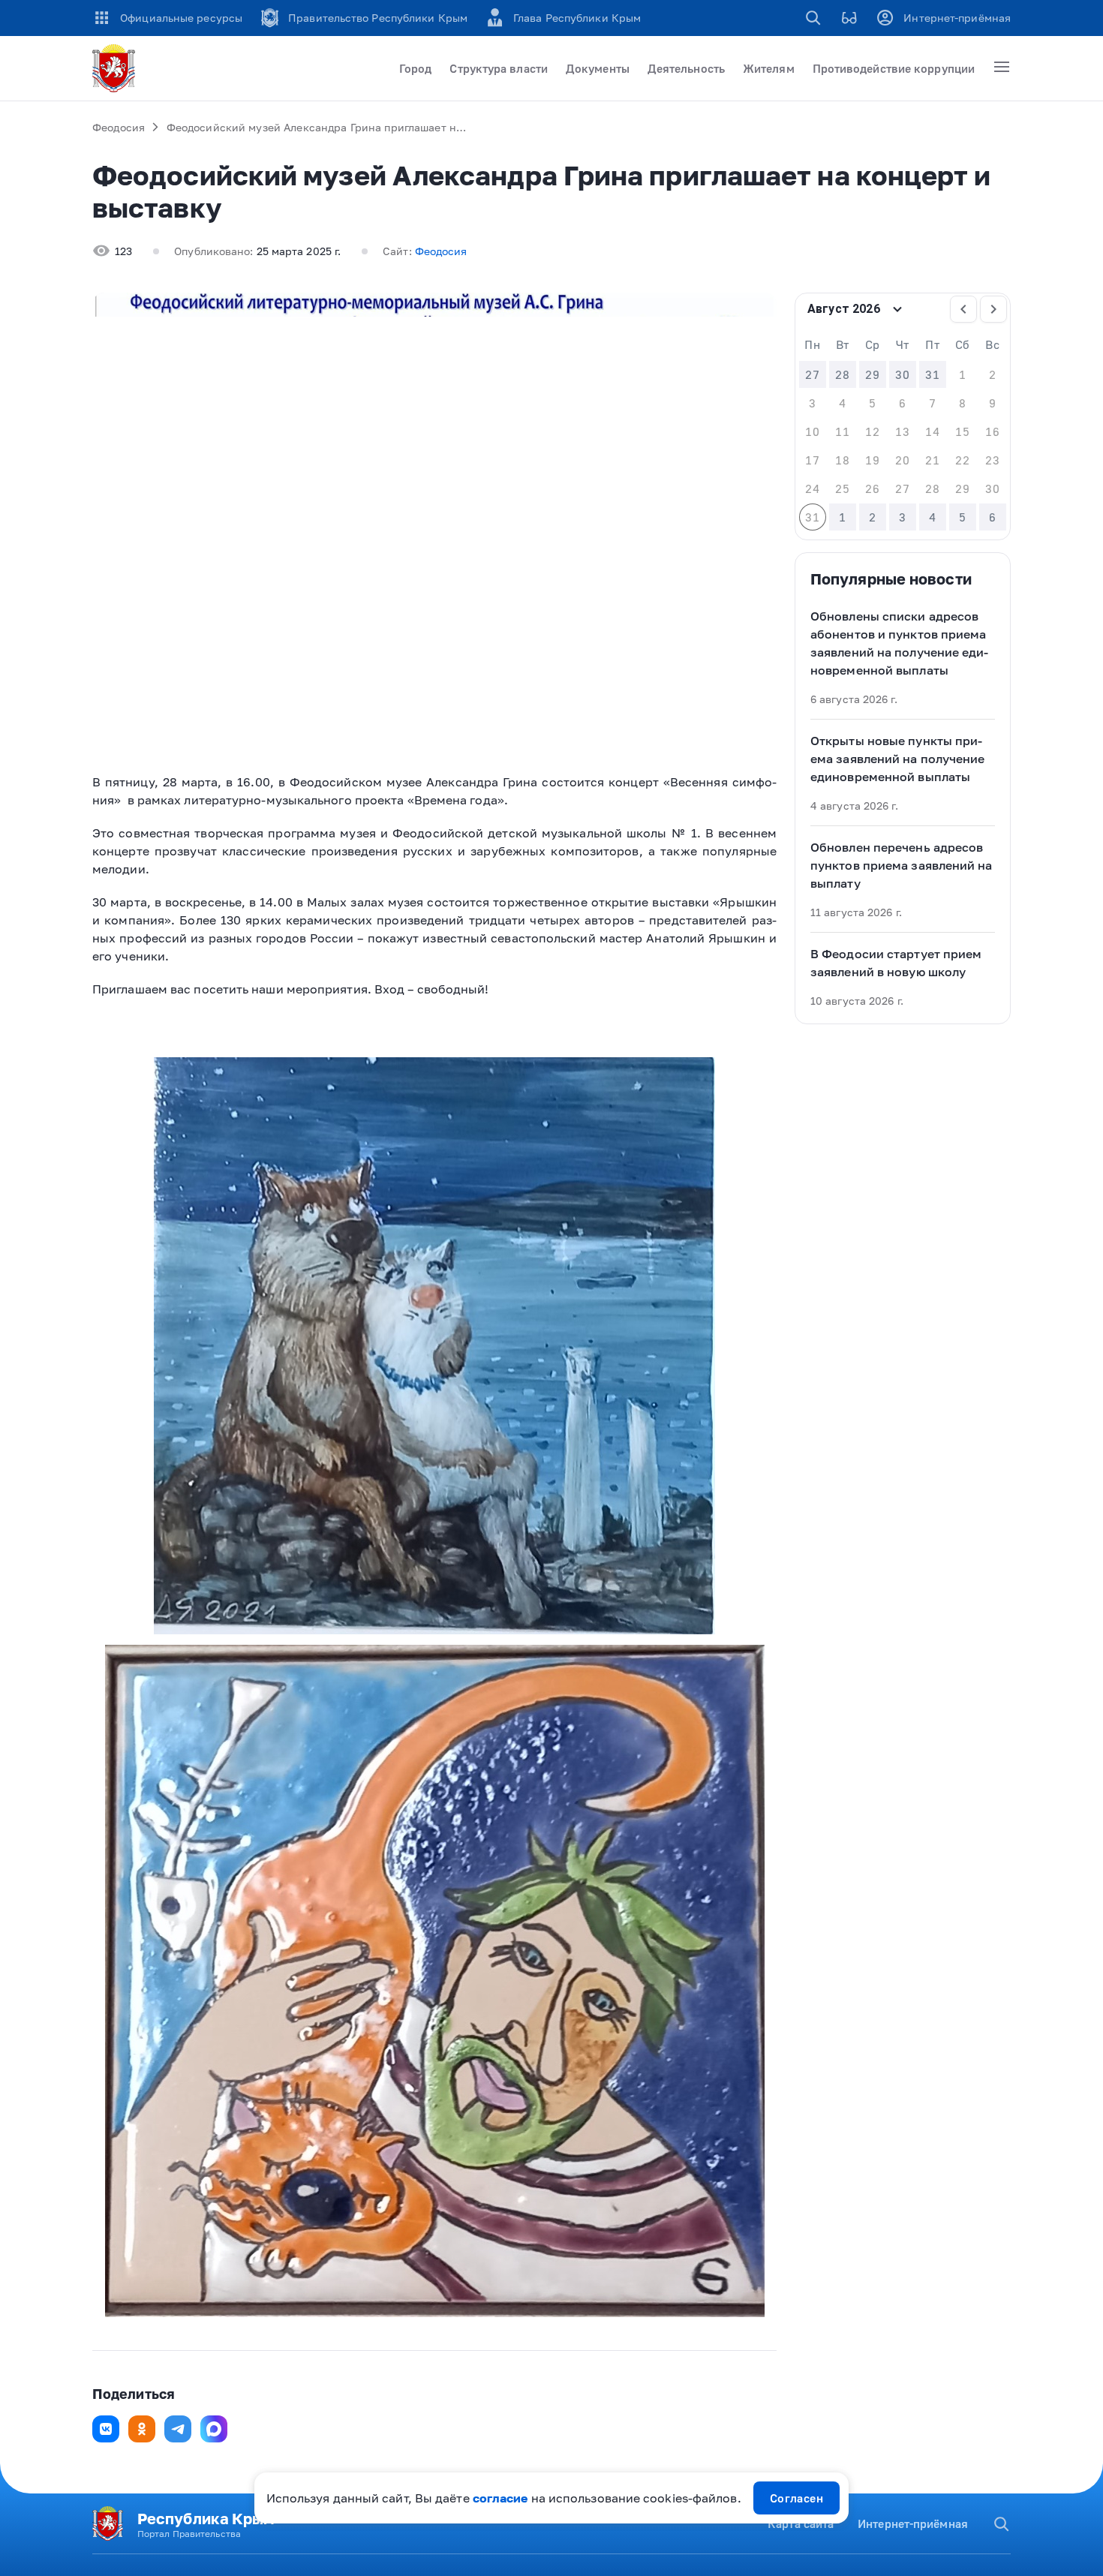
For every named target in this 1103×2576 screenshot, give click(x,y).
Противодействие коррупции (894, 68)
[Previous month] (963, 309)
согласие (500, 2498)
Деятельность (686, 68)
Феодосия (119, 127)
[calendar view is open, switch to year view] (897, 309)
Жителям (769, 68)
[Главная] (116, 68)
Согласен (797, 2498)
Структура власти (499, 68)
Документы (598, 68)
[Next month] (993, 309)
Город (415, 68)
